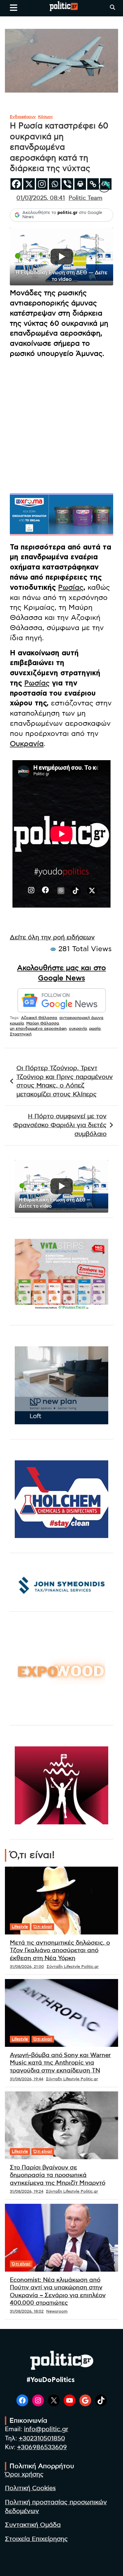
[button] (61, 256)
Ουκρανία (27, 744)
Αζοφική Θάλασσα (39, 1018)
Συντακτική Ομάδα (33, 2525)
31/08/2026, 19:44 (27, 2079)
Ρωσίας (71, 587)
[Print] (80, 184)
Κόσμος (46, 117)
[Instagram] (42, 184)
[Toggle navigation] (14, 8)
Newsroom (57, 2311)
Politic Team (85, 198)
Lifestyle (20, 1927)
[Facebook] (16, 184)
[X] (29, 184)
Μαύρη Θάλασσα (43, 1023)
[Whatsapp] (55, 184)
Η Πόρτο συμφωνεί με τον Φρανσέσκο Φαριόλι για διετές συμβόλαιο (60, 1125)
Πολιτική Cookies (30, 2488)
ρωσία (95, 1028)
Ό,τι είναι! (43, 1927)
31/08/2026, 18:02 (27, 2311)
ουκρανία (78, 1028)
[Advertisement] (61, 425)
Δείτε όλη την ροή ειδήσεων (52, 938)
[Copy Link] (93, 184)
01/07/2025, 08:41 (41, 198)
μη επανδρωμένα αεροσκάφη (38, 1028)
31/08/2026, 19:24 (27, 2191)
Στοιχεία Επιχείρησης (36, 2539)
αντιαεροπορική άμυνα (81, 1018)
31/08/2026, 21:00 (27, 1967)
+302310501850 (42, 2439)
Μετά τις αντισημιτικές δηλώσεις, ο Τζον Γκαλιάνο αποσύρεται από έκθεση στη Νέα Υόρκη (60, 1951)
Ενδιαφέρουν (23, 117)
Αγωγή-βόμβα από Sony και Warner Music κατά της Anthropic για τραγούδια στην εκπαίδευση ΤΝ (60, 2063)
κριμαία (17, 1023)
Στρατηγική (21, 1034)
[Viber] (67, 184)
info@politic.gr (46, 2429)
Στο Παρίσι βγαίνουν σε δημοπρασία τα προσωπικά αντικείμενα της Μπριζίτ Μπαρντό (58, 2175)
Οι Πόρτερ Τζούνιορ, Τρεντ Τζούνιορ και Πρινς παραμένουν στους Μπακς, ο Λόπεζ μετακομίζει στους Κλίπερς (65, 1081)
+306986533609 (42, 2447)
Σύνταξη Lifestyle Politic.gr (73, 1967)
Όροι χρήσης (24, 2475)
